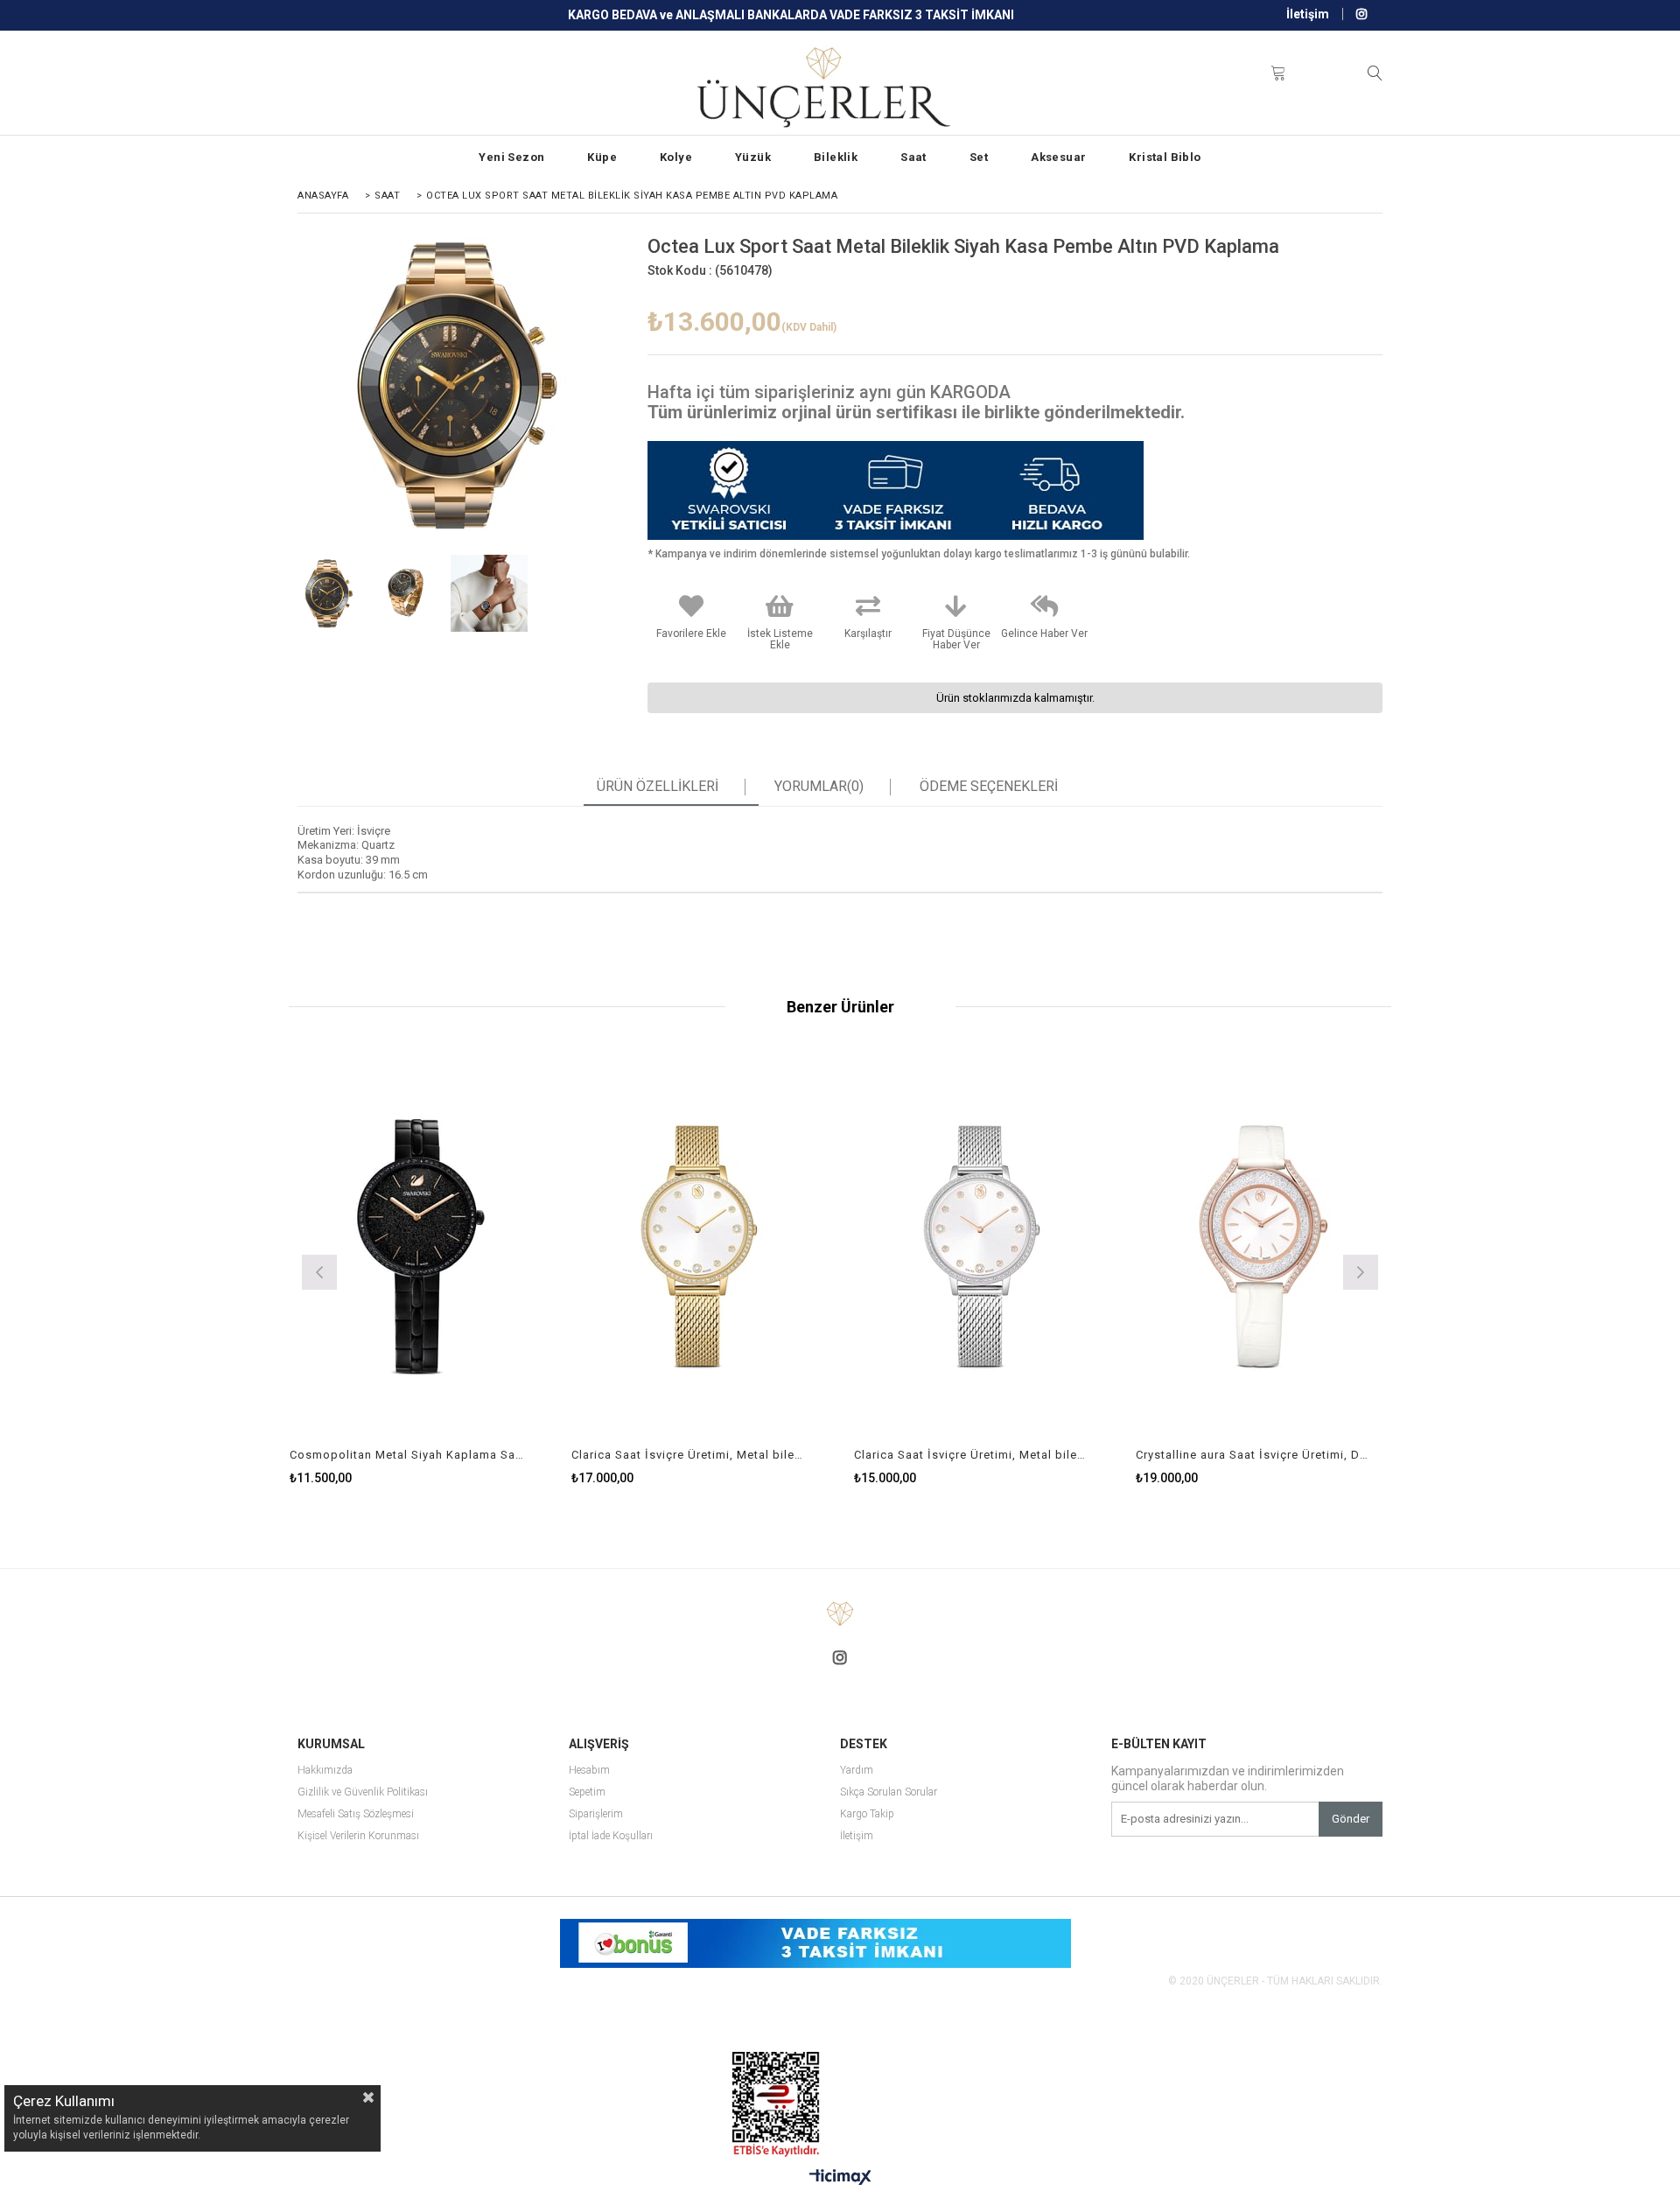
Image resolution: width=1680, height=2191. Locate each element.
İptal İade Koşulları (611, 1836)
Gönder (1351, 1819)
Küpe (602, 157)
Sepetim (587, 1792)
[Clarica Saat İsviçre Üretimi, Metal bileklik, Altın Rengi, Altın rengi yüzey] (700, 1247)
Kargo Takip (867, 1814)
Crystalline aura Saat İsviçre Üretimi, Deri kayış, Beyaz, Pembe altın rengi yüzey (1253, 1455)
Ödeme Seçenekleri (989, 787)
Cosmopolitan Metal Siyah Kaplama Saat (407, 1455)
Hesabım (589, 1771)
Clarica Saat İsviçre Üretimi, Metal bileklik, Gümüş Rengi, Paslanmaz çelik (971, 1455)
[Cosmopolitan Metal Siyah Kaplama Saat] (418, 1247)
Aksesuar (1058, 157)
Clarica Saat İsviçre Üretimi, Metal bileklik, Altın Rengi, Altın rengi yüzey (689, 1455)
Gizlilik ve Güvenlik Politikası (363, 1792)
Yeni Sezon (511, 157)
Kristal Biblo (1165, 157)
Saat (913, 157)
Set (979, 157)
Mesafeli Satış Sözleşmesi (356, 1814)
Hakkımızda (325, 1771)
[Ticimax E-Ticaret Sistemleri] (840, 2178)
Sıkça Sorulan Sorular (889, 1792)
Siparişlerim (596, 1814)
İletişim (1308, 14)
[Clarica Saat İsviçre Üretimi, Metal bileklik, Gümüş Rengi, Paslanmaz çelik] (982, 1247)
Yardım (857, 1771)
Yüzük (753, 157)
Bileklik (836, 157)
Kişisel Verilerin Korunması (358, 1836)
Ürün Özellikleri (658, 787)
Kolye (676, 157)
